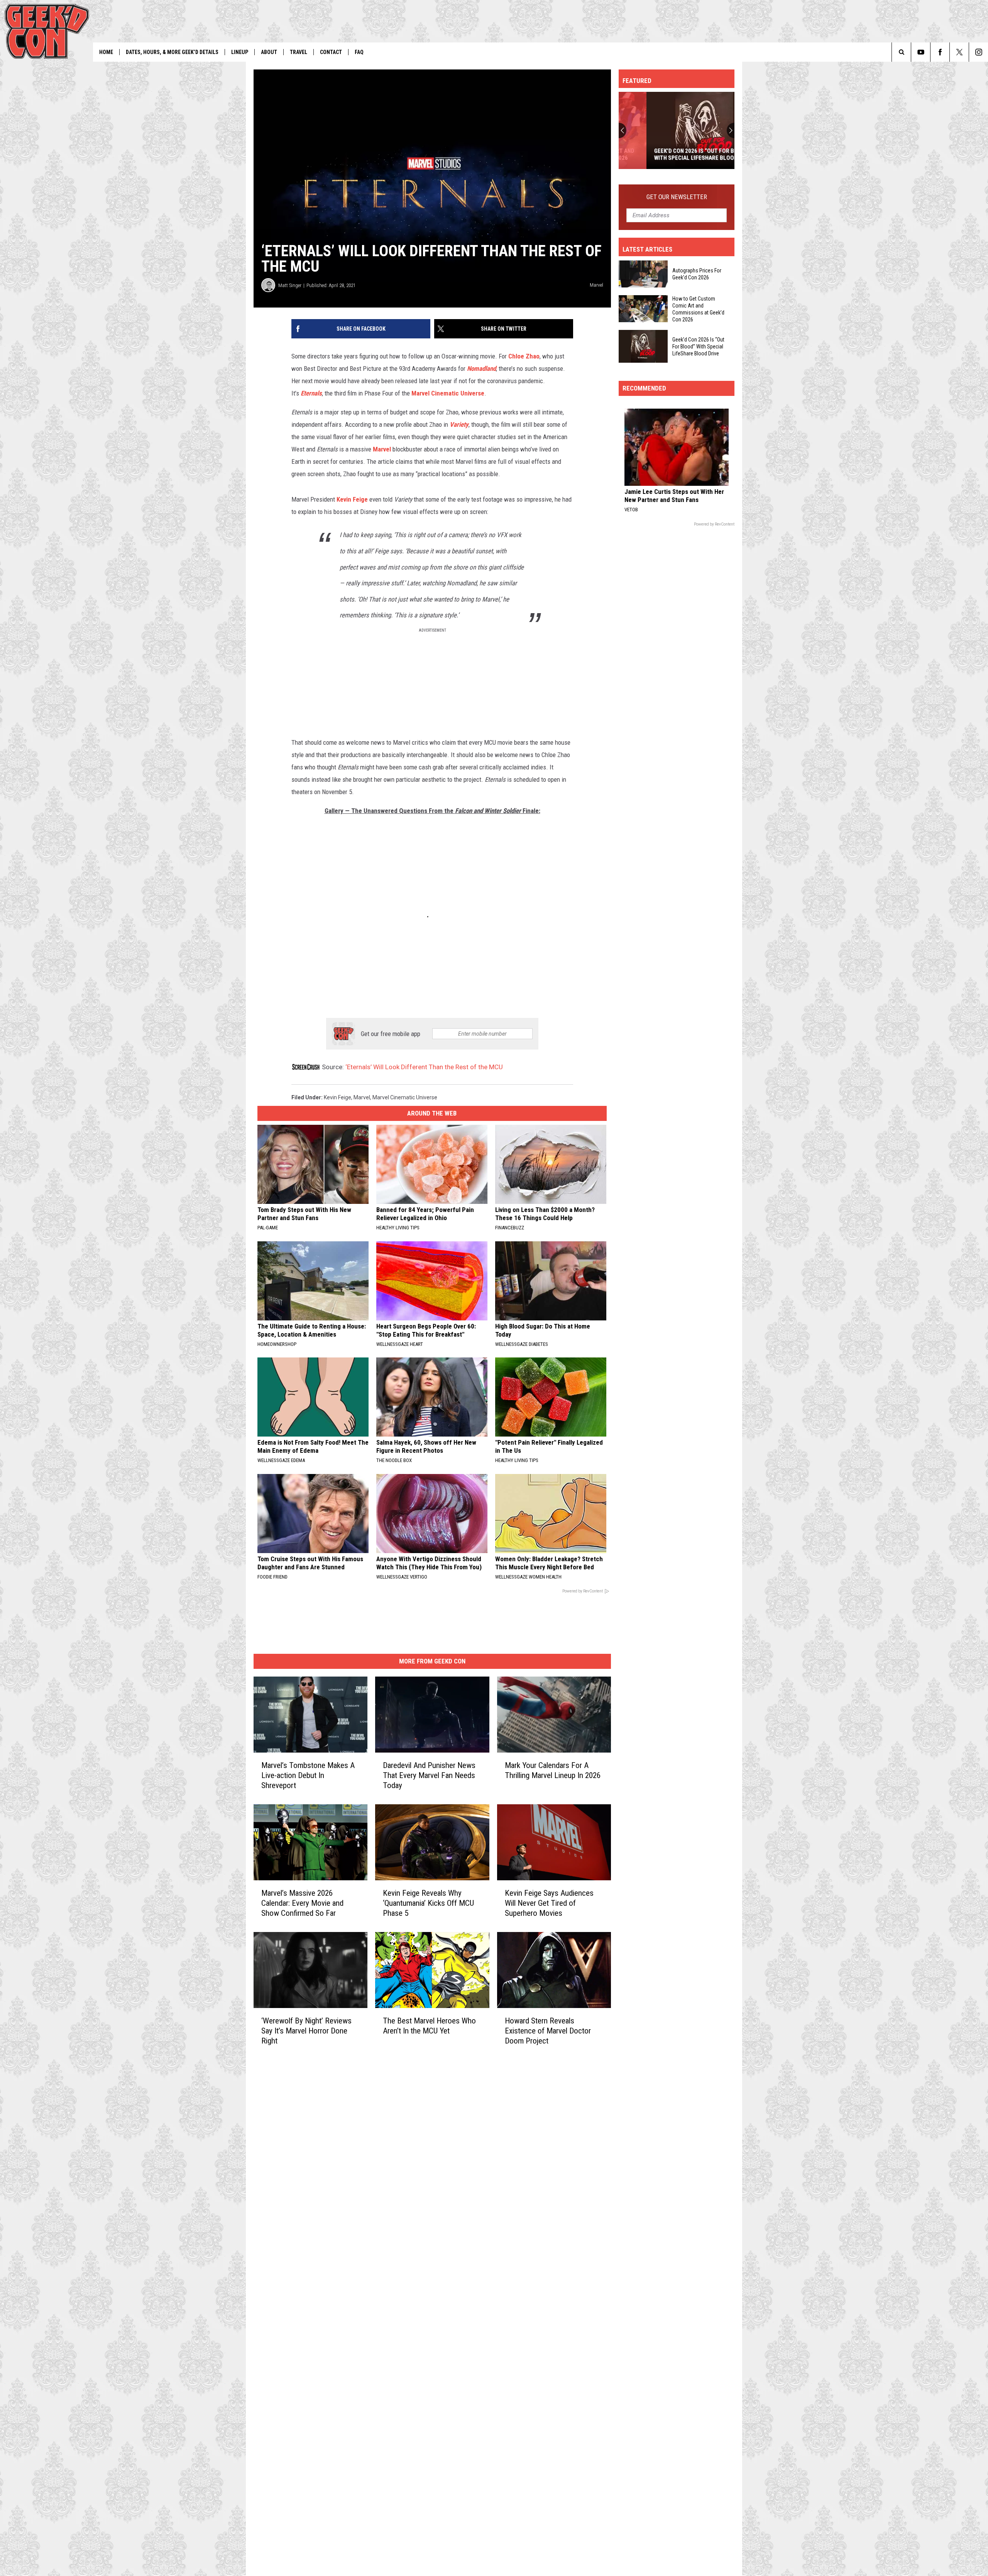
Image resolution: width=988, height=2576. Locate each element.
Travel (299, 52)
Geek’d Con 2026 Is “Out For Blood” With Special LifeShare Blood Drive (676, 154)
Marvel (382, 449)
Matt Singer (290, 285)
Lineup (240, 52)
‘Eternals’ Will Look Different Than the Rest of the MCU (424, 1067)
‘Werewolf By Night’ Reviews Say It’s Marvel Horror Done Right (306, 2031)
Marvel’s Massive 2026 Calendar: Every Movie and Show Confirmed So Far (302, 1903)
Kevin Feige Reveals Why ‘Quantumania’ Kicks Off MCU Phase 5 (428, 1903)
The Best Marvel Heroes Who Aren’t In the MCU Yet (429, 2026)
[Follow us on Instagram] (979, 52)
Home (106, 52)
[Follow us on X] (959, 52)
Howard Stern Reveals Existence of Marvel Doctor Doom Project (548, 2031)
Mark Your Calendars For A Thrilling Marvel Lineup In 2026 (553, 1770)
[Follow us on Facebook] (940, 52)
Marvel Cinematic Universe (448, 393)
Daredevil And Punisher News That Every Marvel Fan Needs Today (429, 1775)
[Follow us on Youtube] (921, 52)
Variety (459, 424)
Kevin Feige (353, 499)
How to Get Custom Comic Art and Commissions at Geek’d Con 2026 (698, 309)
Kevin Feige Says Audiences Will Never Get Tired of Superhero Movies (549, 1903)
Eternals (311, 393)
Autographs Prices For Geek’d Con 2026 (697, 274)
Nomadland (481, 368)
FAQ (359, 52)
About (269, 52)
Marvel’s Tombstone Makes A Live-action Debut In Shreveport (308, 1775)
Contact (331, 52)
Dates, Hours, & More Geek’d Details (172, 52)
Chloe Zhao (524, 356)
